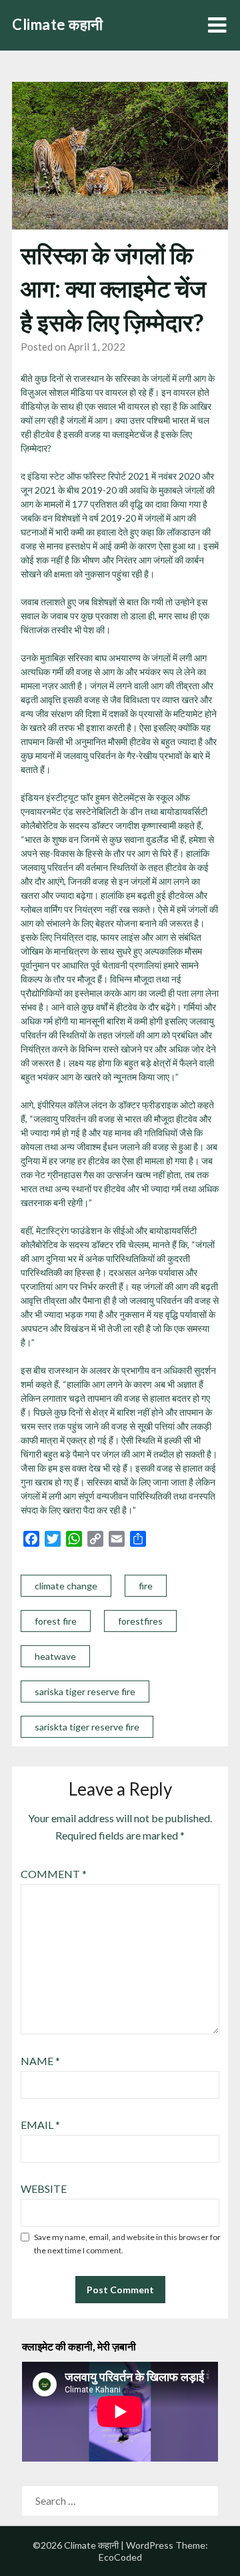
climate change (66, 1586)
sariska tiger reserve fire (85, 1691)
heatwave (55, 1656)
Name (40, 2061)
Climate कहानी (58, 24)
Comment (54, 1874)
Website (44, 2188)
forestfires (140, 1621)
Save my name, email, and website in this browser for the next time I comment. (127, 2244)
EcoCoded (120, 2557)
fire (146, 1586)
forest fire (56, 1621)
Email (40, 2125)
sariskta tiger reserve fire (87, 1727)
